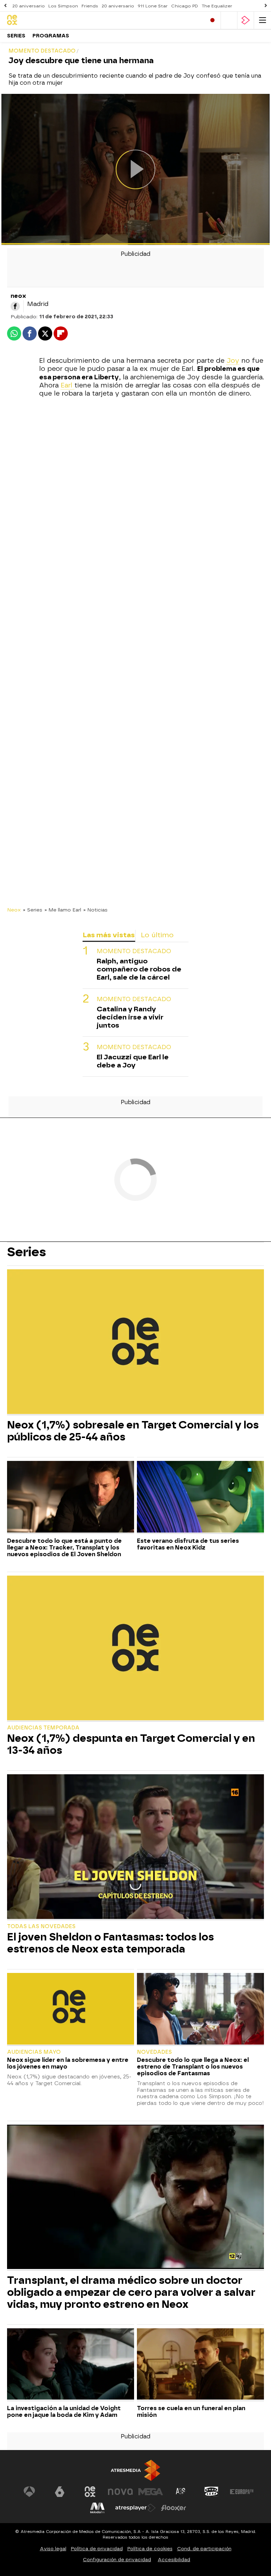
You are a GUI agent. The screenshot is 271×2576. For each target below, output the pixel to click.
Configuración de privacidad (117, 2560)
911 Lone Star (153, 6)
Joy (233, 361)
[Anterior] (5, 6)
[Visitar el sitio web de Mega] (151, 2492)
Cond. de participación (204, 2549)
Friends (90, 6)
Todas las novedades (41, 1927)
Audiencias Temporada (43, 1728)
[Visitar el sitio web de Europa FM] (242, 2492)
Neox (14, 910)
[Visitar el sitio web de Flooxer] (174, 2508)
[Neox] (37, 20)
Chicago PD (185, 6)
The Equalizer (217, 6)
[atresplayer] (246, 20)
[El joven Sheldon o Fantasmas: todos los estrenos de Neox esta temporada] (135, 1847)
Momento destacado (134, 951)
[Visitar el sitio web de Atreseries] (181, 2492)
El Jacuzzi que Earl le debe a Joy (133, 1061)
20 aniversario (29, 6)
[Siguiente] (266, 6)
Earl (68, 385)
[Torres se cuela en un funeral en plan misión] (200, 2365)
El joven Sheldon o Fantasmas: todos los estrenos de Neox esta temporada (110, 1943)
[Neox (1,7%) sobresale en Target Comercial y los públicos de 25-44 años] (135, 1342)
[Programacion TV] (229, 20)
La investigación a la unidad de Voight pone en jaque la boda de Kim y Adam (64, 2412)
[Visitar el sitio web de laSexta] (60, 2492)
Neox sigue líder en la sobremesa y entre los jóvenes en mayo (68, 2063)
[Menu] (263, 20)
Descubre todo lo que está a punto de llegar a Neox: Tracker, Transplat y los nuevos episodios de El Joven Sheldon (64, 1548)
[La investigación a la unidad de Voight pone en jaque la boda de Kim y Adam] (71, 2365)
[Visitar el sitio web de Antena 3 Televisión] (29, 2492)
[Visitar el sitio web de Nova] (120, 2492)
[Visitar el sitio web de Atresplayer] (135, 2508)
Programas (51, 36)
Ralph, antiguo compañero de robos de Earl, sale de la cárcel (139, 969)
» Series (33, 910)
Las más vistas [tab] (109, 935)
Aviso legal (53, 2549)
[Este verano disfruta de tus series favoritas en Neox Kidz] (200, 1497)
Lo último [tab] (157, 935)
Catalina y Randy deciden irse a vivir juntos (130, 1017)
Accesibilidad (174, 2560)
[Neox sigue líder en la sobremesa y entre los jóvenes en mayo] (71, 2009)
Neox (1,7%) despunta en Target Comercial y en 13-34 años (131, 1744)
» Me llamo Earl (63, 910)
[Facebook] (15, 306)
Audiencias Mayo (34, 2052)
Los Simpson (63, 6)
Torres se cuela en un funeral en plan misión (191, 2412)
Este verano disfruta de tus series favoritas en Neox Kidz (188, 1544)
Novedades (154, 2052)
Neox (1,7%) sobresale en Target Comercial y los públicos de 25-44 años (133, 1431)
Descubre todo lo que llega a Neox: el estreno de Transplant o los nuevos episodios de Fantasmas (193, 2067)
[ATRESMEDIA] (135, 2470)
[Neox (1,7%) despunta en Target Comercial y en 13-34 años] (135, 1649)
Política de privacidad (97, 2549)
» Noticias (95, 910)
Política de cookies (150, 2549)
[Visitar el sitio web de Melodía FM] (97, 2508)
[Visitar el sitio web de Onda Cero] (211, 2492)
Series (16, 36)
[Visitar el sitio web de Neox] (90, 2492)
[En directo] (212, 20)
